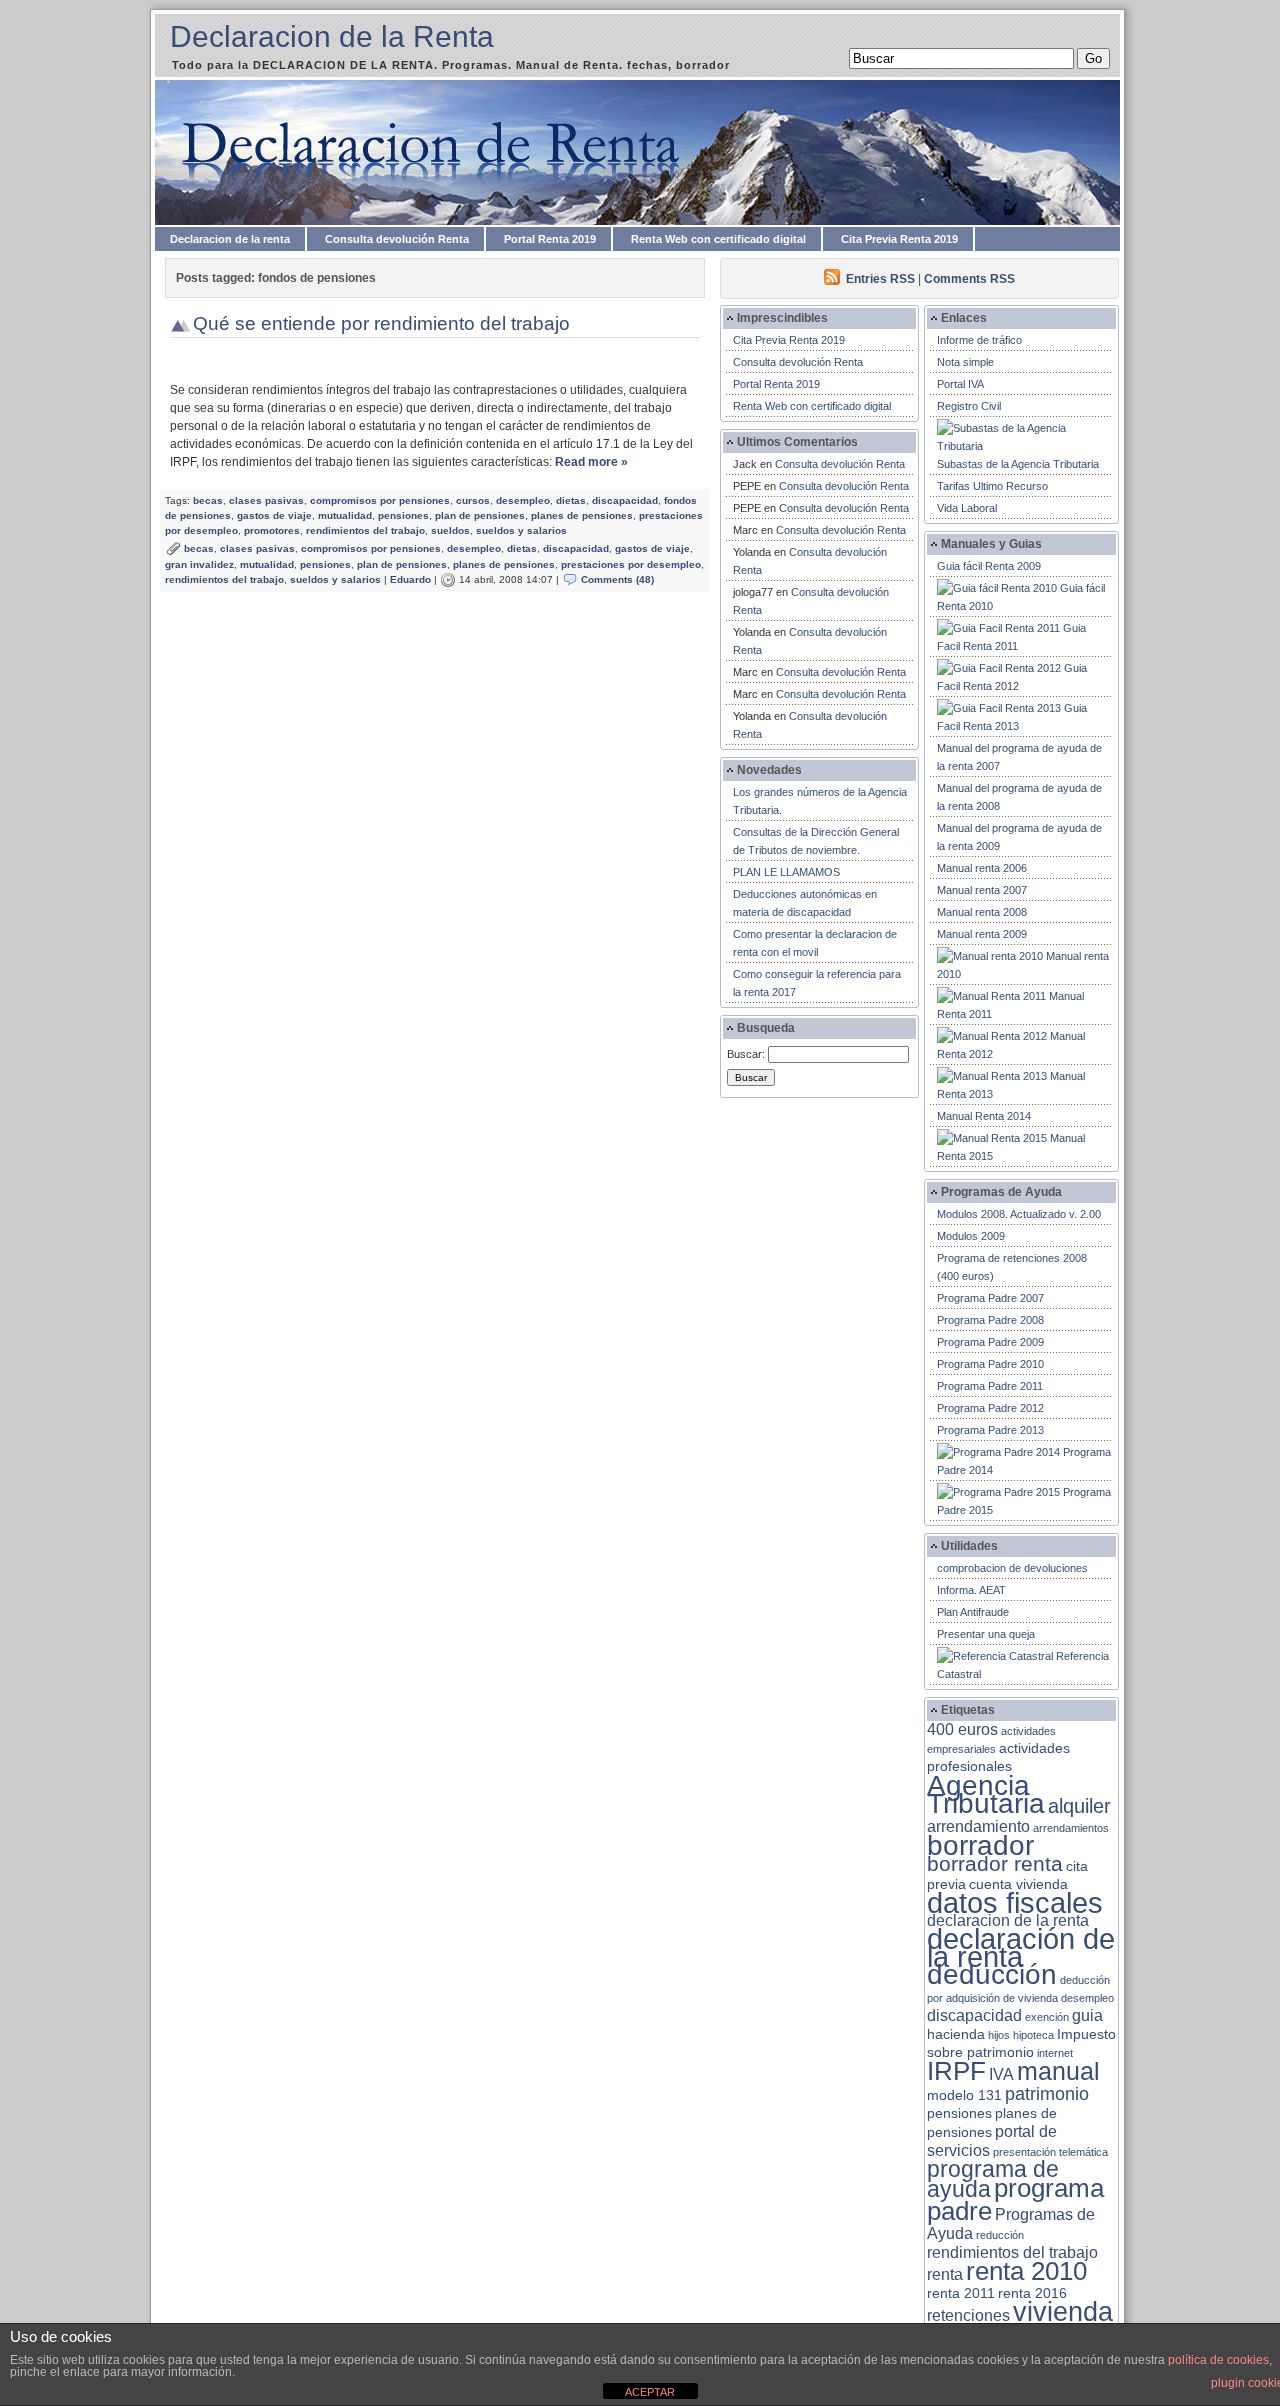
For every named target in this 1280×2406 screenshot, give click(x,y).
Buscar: (746, 1054)
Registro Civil (969, 406)
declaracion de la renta (1008, 1920)
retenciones (968, 2315)
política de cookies (1218, 2360)
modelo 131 (964, 2095)
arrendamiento (978, 1826)
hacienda (956, 2034)
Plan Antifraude (973, 1612)
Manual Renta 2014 (984, 1116)
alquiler (1079, 1806)
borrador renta (995, 1863)
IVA (1001, 2074)
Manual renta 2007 (982, 890)
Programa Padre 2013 (990, 1430)
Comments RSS (969, 279)
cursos (473, 500)
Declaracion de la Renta (332, 36)
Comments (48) (617, 579)
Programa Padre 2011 (990, 1386)
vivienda (1063, 2312)
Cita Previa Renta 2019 (899, 239)
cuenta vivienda (1018, 1884)
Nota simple (965, 362)
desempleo (523, 500)
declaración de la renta (1021, 1947)
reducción (1000, 2235)
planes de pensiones (582, 515)
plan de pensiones (480, 515)
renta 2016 (1032, 2293)
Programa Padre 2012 (990, 1408)
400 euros (962, 1729)
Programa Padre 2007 (990, 1298)
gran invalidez (199, 564)
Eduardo (410, 579)
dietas (571, 500)
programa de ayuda (993, 2179)
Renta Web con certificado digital (718, 239)
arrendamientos (1071, 1828)
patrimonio (1047, 2094)
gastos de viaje (274, 515)
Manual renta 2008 (982, 912)
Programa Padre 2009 (990, 1342)
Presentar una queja (986, 1634)
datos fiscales (1015, 1902)
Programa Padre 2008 (990, 1320)
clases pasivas (266, 500)
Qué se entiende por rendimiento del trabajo (381, 323)
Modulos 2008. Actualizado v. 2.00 (1019, 1214)
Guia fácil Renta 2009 (989, 566)
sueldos (450, 530)
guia (1087, 2015)
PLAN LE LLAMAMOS (786, 872)
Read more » (591, 462)
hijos (999, 2035)
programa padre (1015, 2199)
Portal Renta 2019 (550, 239)
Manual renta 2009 (982, 934)
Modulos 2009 (971, 1236)
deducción (992, 1974)
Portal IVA (960, 384)
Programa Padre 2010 (990, 1364)
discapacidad (625, 500)
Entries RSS (880, 279)
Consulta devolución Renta (397, 239)
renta (945, 2274)
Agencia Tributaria (986, 1794)
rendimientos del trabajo (365, 530)
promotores (272, 530)
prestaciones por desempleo (631, 564)
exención (1047, 2017)
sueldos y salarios (521, 530)
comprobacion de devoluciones (1012, 1568)
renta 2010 (1026, 2271)
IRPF (956, 2071)
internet (1055, 2053)
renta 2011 (961, 2293)
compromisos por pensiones (380, 500)
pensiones (403, 515)
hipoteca (1033, 2035)
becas (208, 500)
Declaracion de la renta (230, 239)
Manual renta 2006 (982, 868)
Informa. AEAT (971, 1590)
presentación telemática (1050, 2152)
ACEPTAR (650, 2392)
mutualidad (345, 515)
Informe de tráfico (979, 340)
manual (1058, 2071)
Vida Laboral (967, 508)
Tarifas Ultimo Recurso (992, 486)
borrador (980, 1845)
